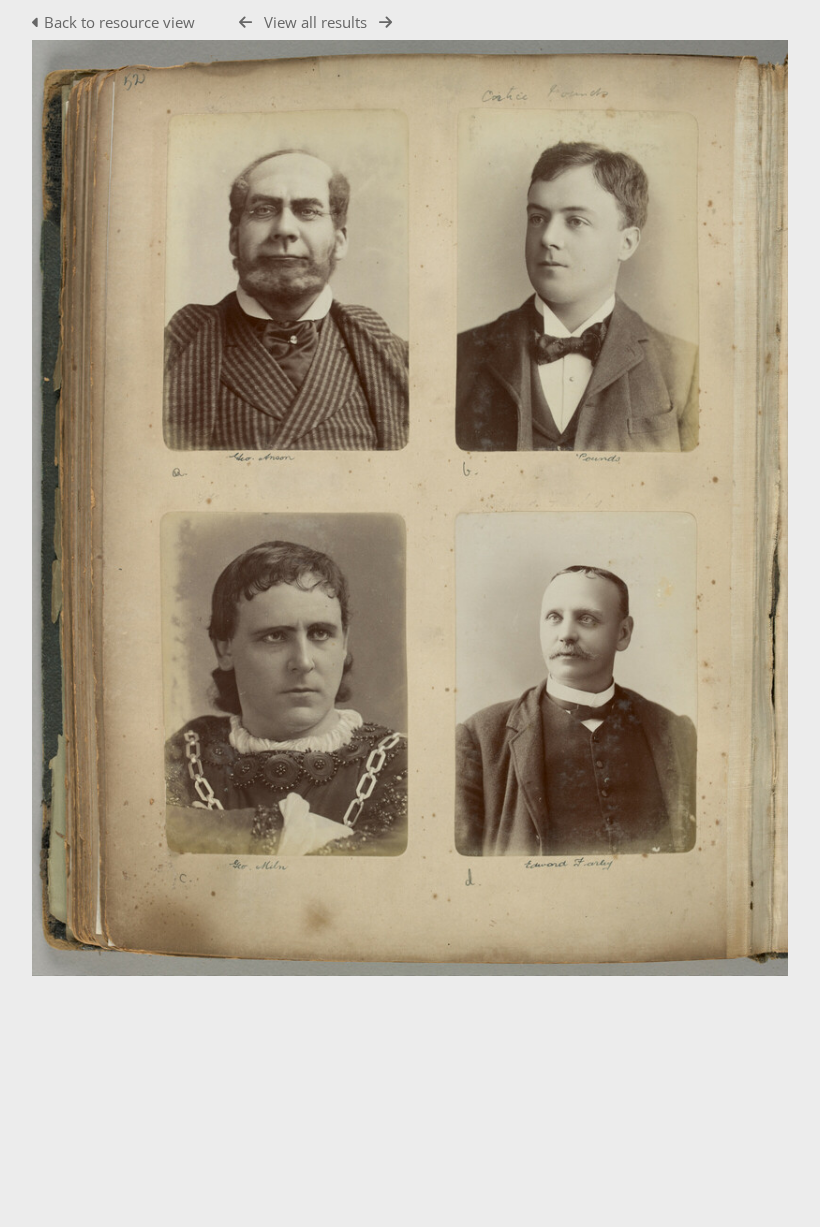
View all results (315, 22)
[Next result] (385, 22)
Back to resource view (119, 22)
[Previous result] (245, 22)
